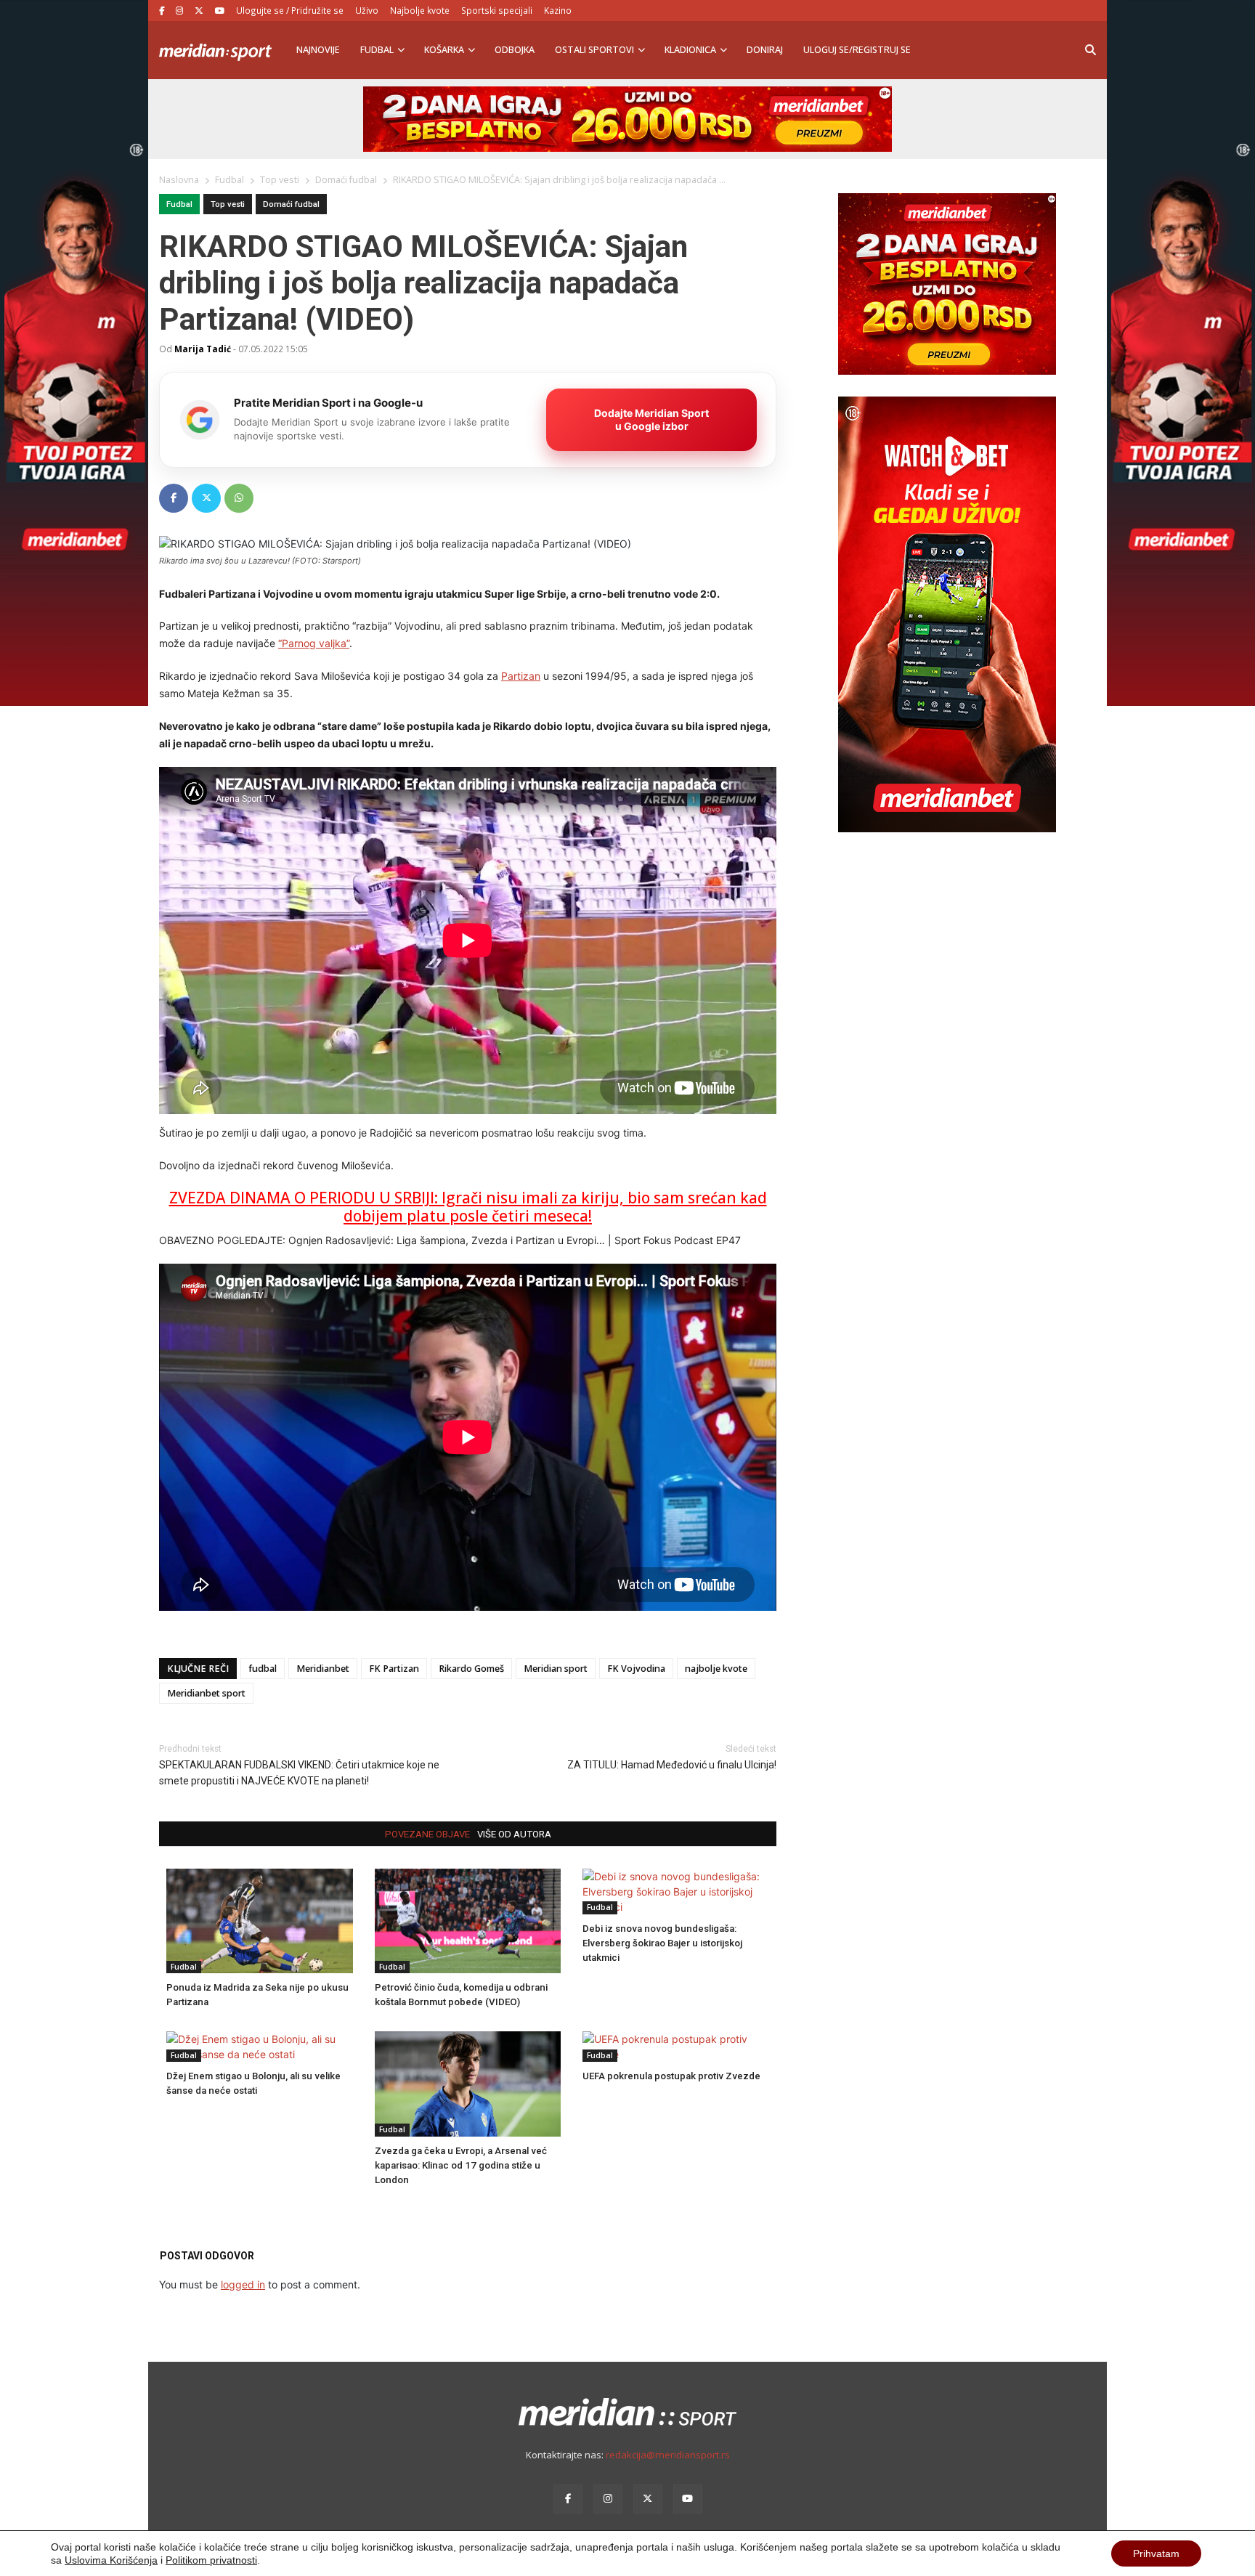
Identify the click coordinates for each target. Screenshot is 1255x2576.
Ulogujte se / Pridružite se (290, 10)
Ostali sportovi (594, 50)
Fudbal (377, 50)
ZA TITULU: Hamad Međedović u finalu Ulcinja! (672, 1765)
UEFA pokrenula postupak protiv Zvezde (671, 2076)
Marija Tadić (203, 349)
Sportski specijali (497, 10)
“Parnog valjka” (314, 643)
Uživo (367, 10)
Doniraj (765, 50)
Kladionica (690, 50)
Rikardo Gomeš (471, 1669)
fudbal (263, 1669)
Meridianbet (323, 1669)
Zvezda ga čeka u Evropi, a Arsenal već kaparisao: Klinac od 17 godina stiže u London (461, 2165)
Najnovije (318, 50)
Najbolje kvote (420, 10)
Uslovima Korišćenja (111, 2560)
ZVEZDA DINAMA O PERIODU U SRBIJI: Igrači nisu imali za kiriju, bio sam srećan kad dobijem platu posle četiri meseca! (468, 1207)
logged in (243, 2284)
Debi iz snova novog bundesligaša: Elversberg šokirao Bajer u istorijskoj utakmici (662, 1943)
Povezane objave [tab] (427, 1834)
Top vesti (228, 204)
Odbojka (515, 50)
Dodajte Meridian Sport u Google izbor (651, 419)
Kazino (558, 10)
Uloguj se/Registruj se (857, 50)
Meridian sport (556, 1669)
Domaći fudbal (291, 204)
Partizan (521, 676)
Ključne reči (198, 1669)
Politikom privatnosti (211, 2560)
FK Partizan (394, 1669)
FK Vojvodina (636, 1669)
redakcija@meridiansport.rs (668, 2455)
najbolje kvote (716, 1669)
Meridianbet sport (206, 1693)
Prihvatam (1156, 2553)
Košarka (444, 50)
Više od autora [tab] (514, 1834)
